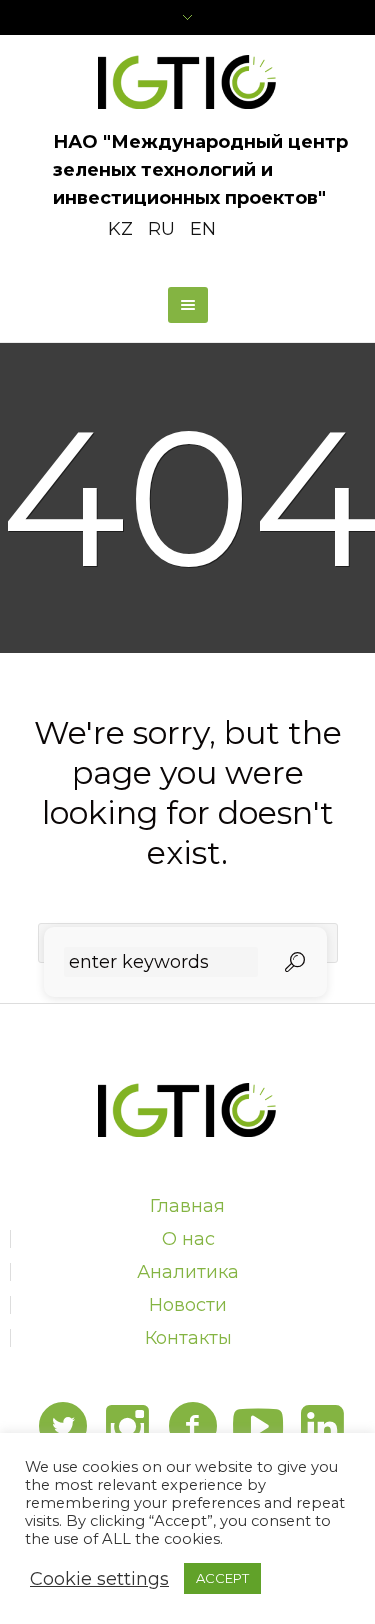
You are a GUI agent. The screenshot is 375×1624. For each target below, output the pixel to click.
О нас (188, 1239)
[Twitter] (63, 1427)
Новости (188, 1305)
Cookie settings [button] (99, 1579)
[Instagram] (128, 1427)
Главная (187, 1206)
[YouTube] (258, 1427)
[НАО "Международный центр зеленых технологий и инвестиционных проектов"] (187, 82)
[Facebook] (193, 1427)
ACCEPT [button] (222, 1578)
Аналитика (188, 1272)
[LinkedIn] (323, 1427)
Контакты (188, 1338)
